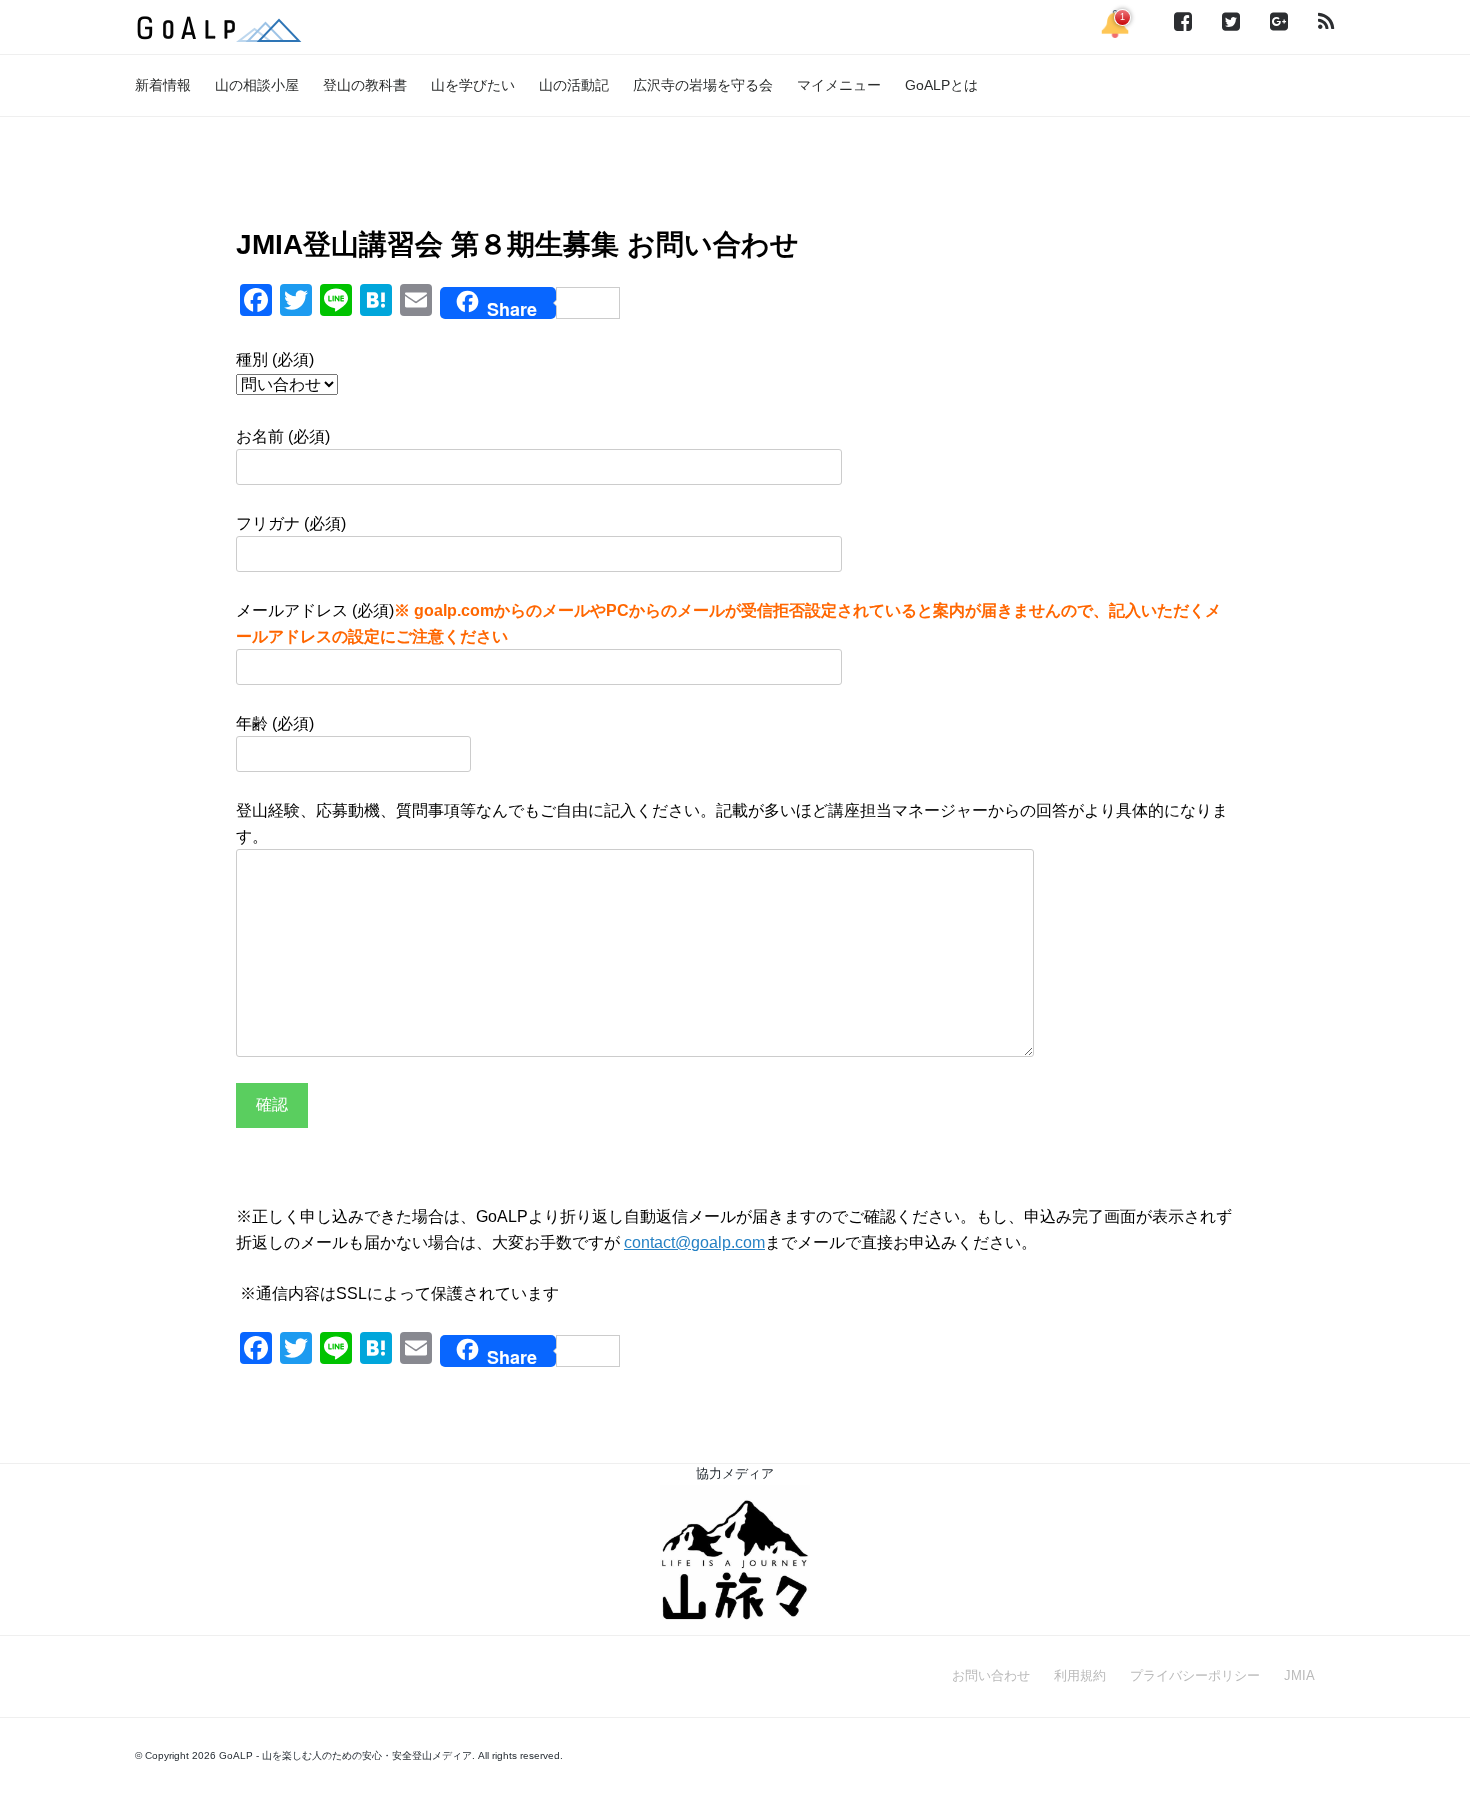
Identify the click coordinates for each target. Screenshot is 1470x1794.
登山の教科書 (365, 85)
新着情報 (163, 85)
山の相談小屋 (257, 85)
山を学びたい (473, 85)
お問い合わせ (991, 1675)
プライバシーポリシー (1195, 1675)
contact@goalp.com (694, 1242)
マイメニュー (839, 85)
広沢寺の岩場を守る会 (703, 85)
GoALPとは (941, 85)
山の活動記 (574, 85)
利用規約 (1080, 1675)
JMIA (1299, 1675)
